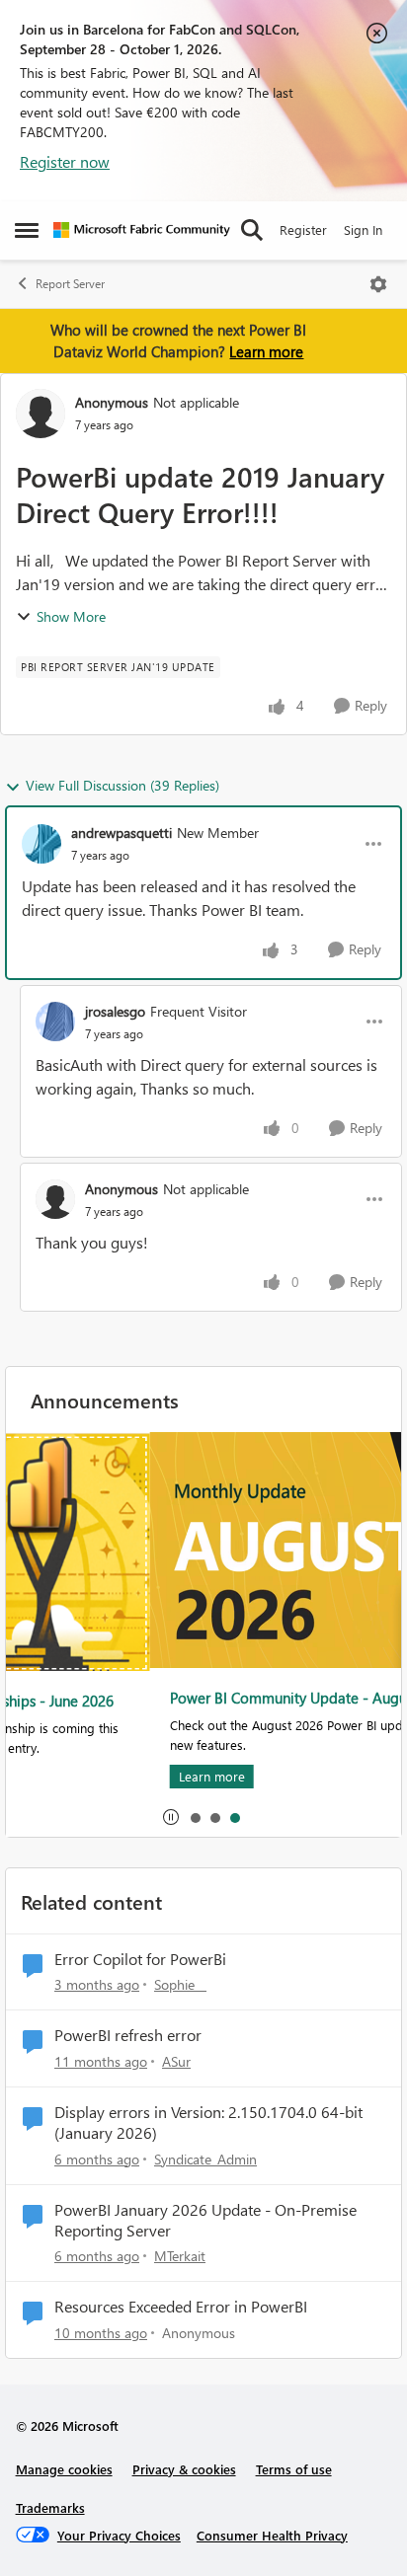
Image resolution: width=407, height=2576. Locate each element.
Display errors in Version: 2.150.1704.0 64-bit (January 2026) (208, 2122)
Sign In (363, 229)
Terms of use (294, 2469)
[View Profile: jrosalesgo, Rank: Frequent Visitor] (55, 1022)
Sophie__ (180, 1984)
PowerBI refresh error (128, 2035)
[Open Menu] (378, 284)
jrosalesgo (115, 1011)
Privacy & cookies (184, 2469)
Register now (65, 161)
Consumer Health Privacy (272, 2535)
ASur (176, 2061)
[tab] (195, 1817)
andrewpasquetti (122, 833)
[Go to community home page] (142, 230)
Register (303, 229)
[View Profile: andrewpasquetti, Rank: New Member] (41, 844)
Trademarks (50, 2507)
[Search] (252, 230)
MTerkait (180, 2256)
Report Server (70, 284)
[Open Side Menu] (27, 230)
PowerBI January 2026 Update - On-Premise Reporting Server (205, 2220)
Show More (71, 616)
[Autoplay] (171, 1817)
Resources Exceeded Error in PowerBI (181, 2307)
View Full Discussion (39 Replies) (122, 785)
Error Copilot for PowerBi (140, 1959)
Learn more (266, 351)
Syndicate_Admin (205, 2159)
